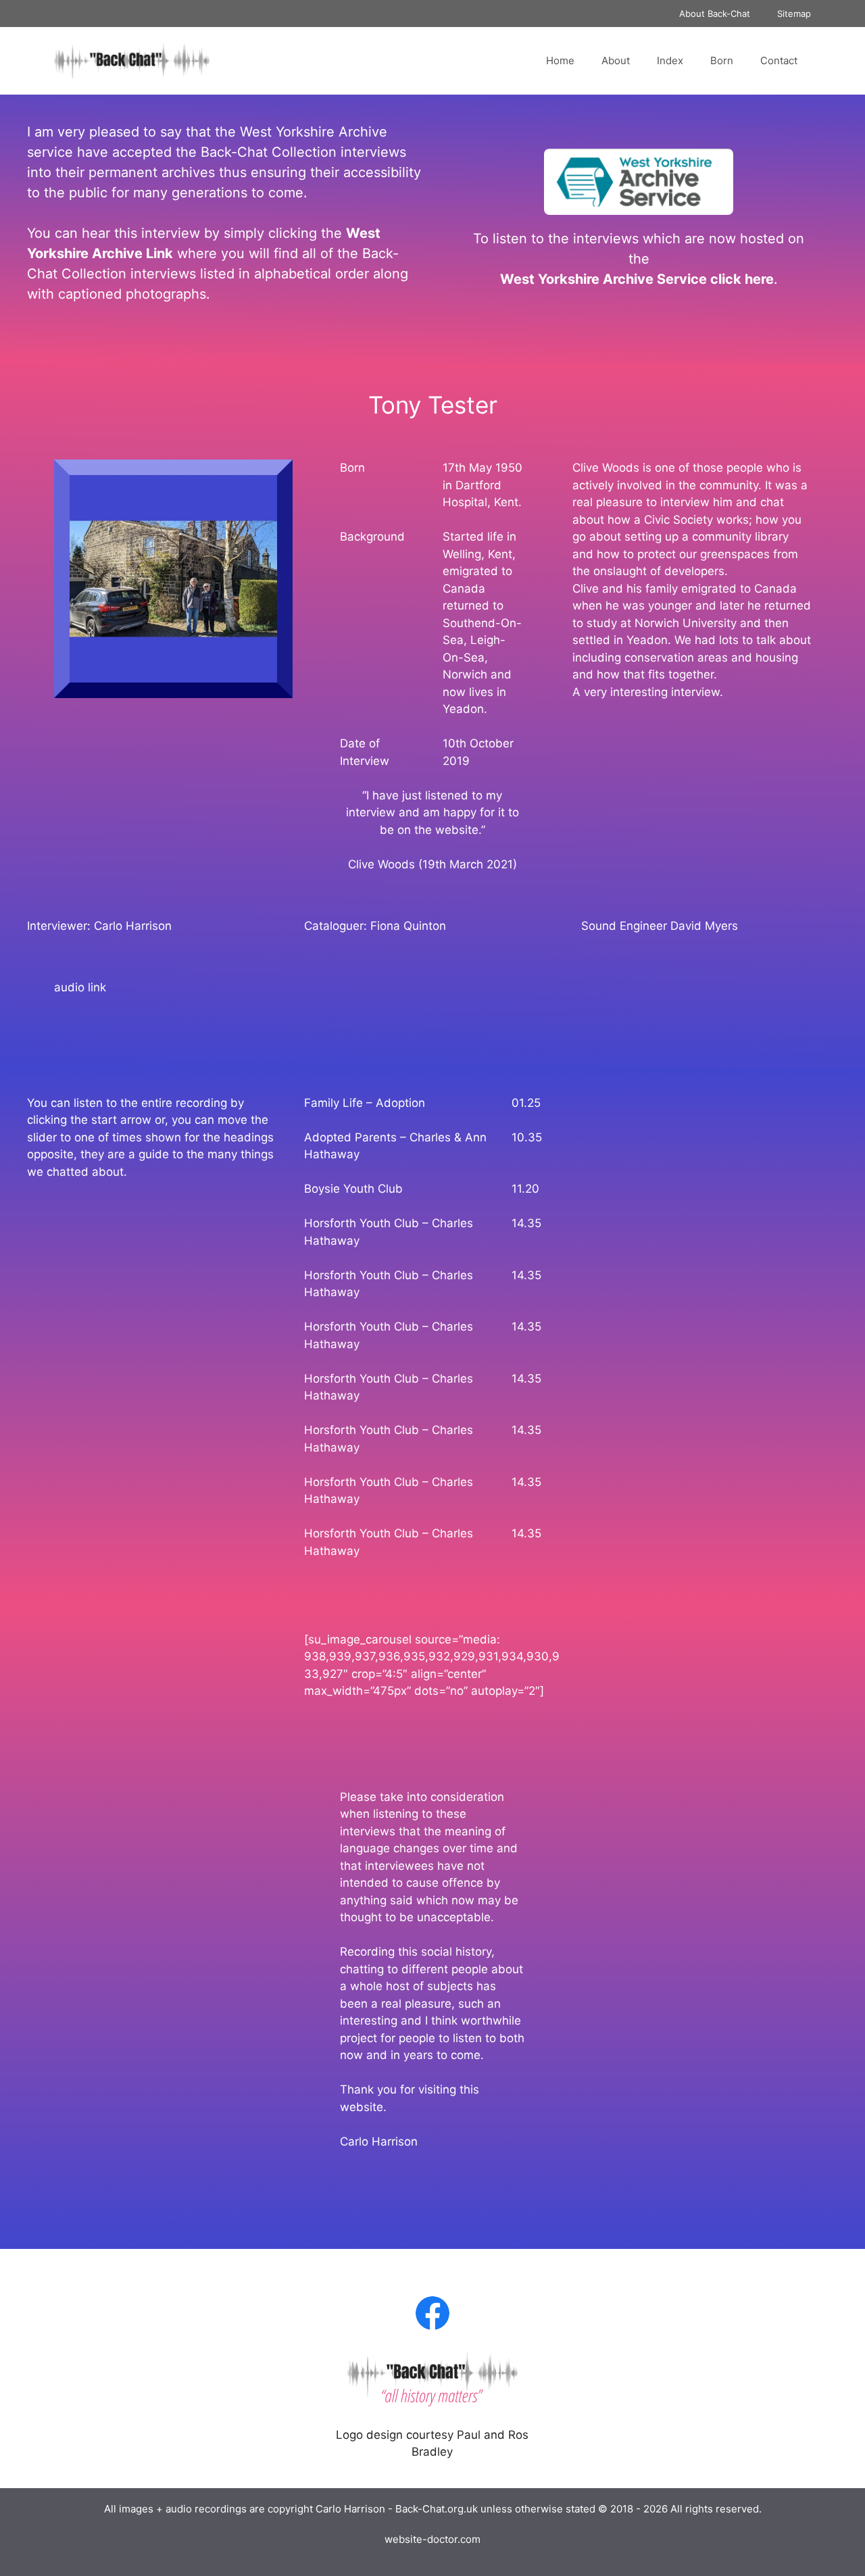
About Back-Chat (715, 14)
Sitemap (794, 14)
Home (560, 60)
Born (722, 60)
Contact (779, 60)
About (616, 60)
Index (670, 60)
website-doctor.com (432, 2539)
